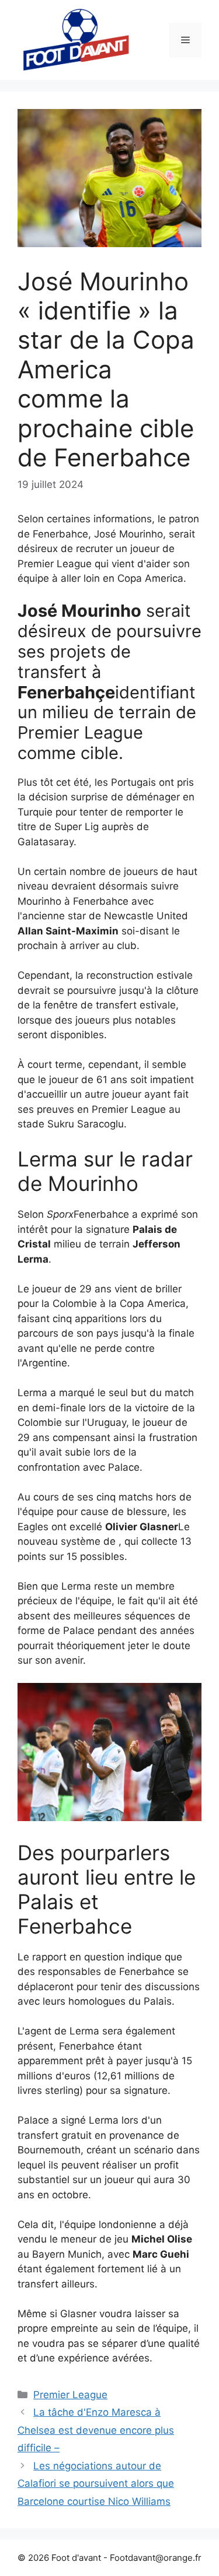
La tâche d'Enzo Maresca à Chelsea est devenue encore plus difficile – (96, 2430)
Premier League (70, 2395)
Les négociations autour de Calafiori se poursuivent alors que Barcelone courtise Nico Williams (96, 2484)
